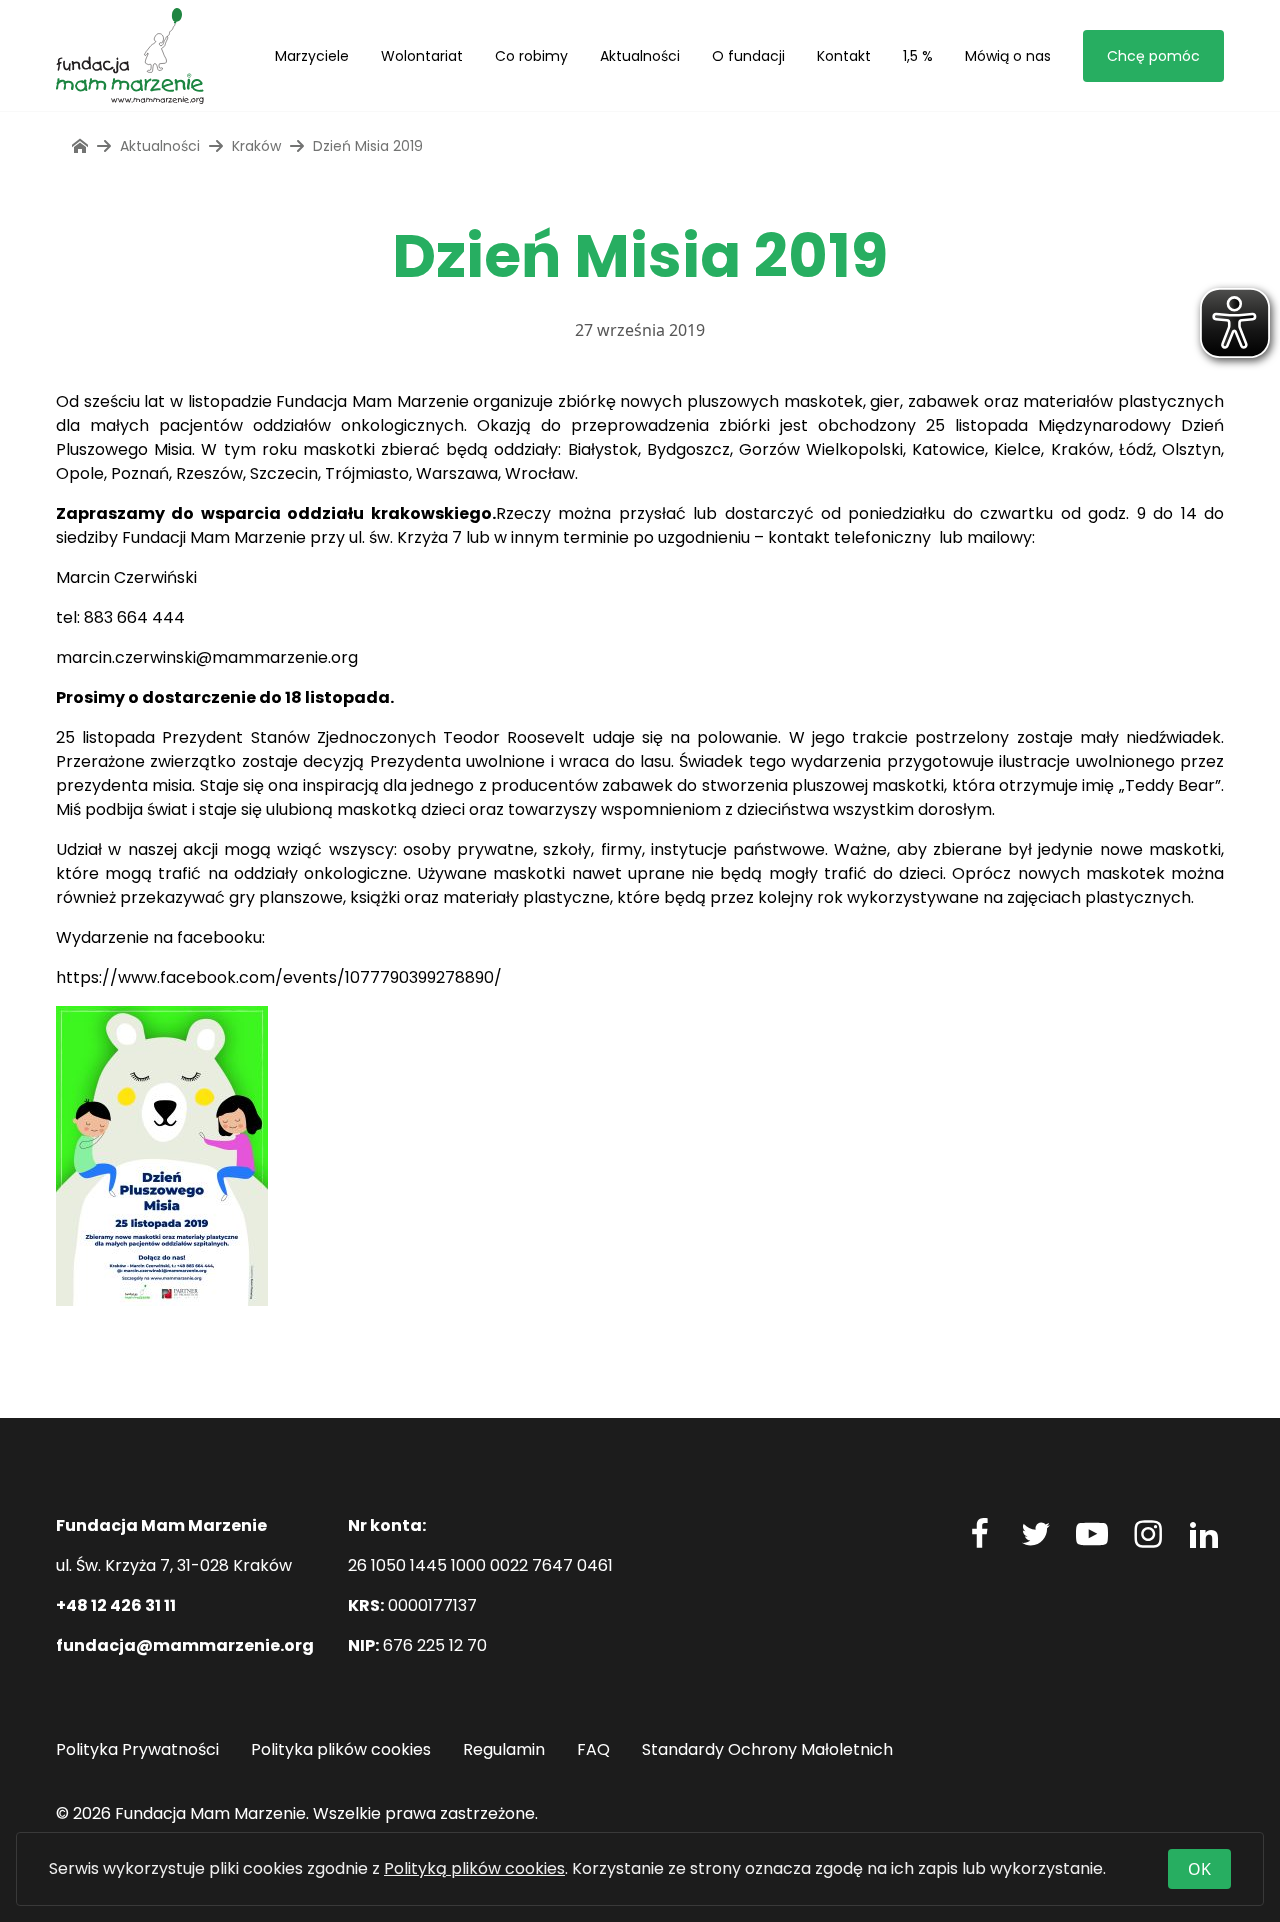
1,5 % (918, 56)
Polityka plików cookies (341, 1749)
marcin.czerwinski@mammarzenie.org (207, 657)
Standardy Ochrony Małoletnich (767, 1749)
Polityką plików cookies (474, 1868)
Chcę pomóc (1153, 56)
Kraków (256, 146)
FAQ (593, 1749)
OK (1199, 1869)
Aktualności (640, 56)
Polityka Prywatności (137, 1749)
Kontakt (844, 56)
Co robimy (531, 56)
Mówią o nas (1008, 56)
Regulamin (504, 1749)
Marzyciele (312, 56)
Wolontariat (422, 56)
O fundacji (748, 56)
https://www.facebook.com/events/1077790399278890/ (279, 977)
